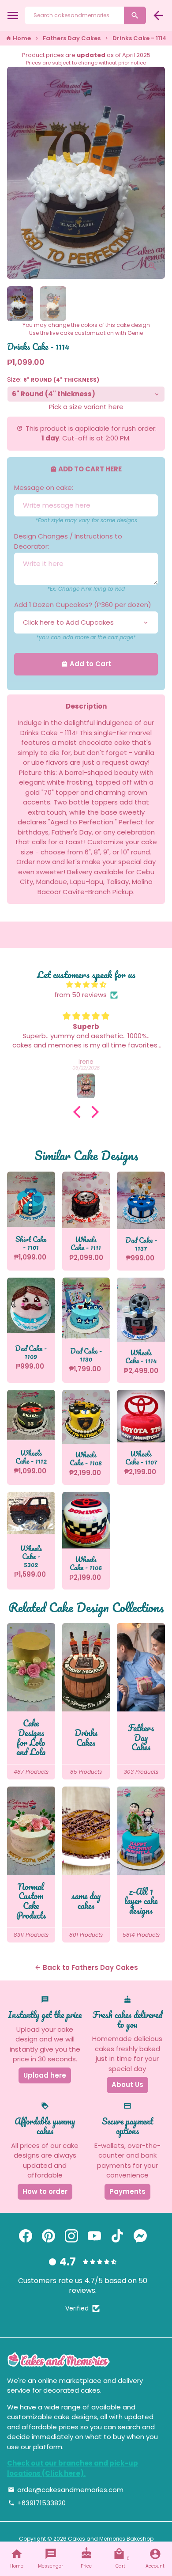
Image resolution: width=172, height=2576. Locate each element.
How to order (45, 2191)
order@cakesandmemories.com (66, 2490)
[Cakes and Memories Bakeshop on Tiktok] (117, 2236)
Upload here (45, 2075)
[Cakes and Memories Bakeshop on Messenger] (140, 2236)
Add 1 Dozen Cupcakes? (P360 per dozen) (83, 605)
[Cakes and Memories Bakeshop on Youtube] (94, 2236)
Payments (127, 2191)
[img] (86, 985)
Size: (53, 379)
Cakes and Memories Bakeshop (111, 2539)
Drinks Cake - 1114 (140, 38)
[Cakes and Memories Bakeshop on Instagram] (71, 2236)
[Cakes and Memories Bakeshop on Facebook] (26, 2236)
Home (18, 38)
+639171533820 (37, 2503)
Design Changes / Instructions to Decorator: (68, 541)
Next (157, 173)
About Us (127, 2085)
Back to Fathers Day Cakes (86, 1967)
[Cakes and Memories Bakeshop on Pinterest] (49, 2236)
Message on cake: (44, 488)
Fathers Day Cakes (72, 38)
